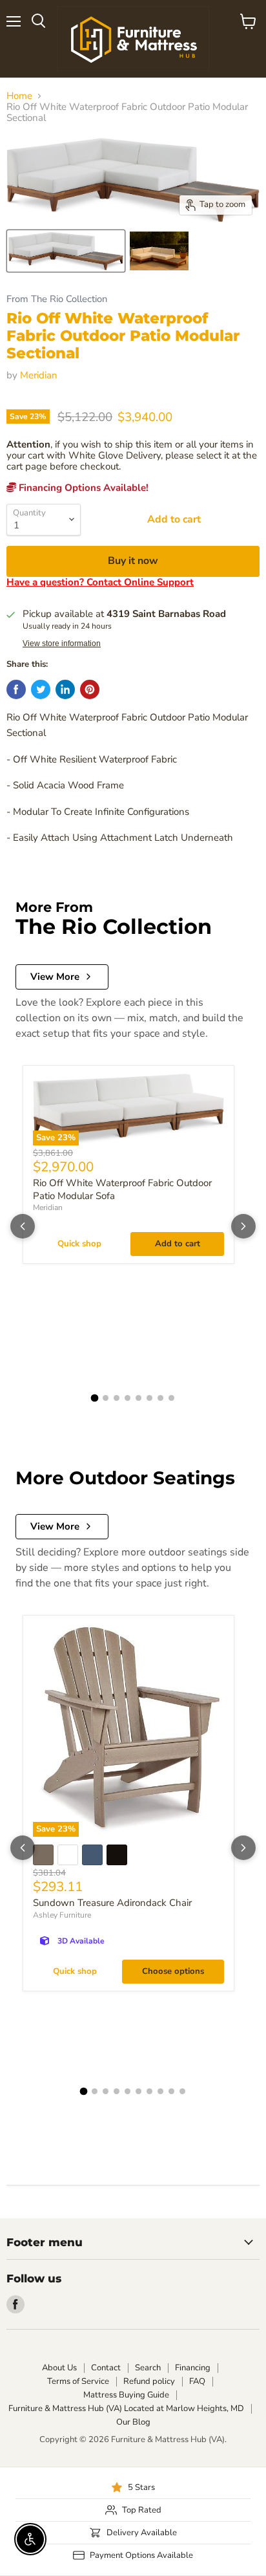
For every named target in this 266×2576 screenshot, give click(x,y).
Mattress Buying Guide (126, 2395)
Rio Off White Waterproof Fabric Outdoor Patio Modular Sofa (122, 1189)
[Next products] (243, 1226)
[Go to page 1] (95, 1398)
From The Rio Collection (57, 299)
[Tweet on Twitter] (41, 689)
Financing (193, 2368)
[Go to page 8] (171, 1398)
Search (148, 2368)
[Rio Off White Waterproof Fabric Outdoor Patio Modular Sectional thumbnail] (66, 251)
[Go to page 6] (149, 1398)
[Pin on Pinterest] (90, 689)
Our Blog (133, 2422)
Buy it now (133, 561)
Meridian (39, 375)
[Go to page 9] (171, 2091)
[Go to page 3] (117, 1398)
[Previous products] (23, 1226)
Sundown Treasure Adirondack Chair (112, 1903)
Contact (106, 2368)
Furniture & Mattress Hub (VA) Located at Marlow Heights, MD (126, 2408)
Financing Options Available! (82, 488)
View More (55, 977)
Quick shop (79, 1244)
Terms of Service (78, 2381)
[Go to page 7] (160, 1398)
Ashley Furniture (62, 1915)
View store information (62, 644)
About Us (59, 2368)
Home (19, 96)
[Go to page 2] (106, 1398)
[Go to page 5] (138, 1398)
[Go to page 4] (128, 1398)
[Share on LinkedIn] (65, 689)
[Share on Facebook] (16, 689)
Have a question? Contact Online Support (100, 582)
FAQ (197, 2381)
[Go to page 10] (182, 2091)
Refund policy (149, 2381)
